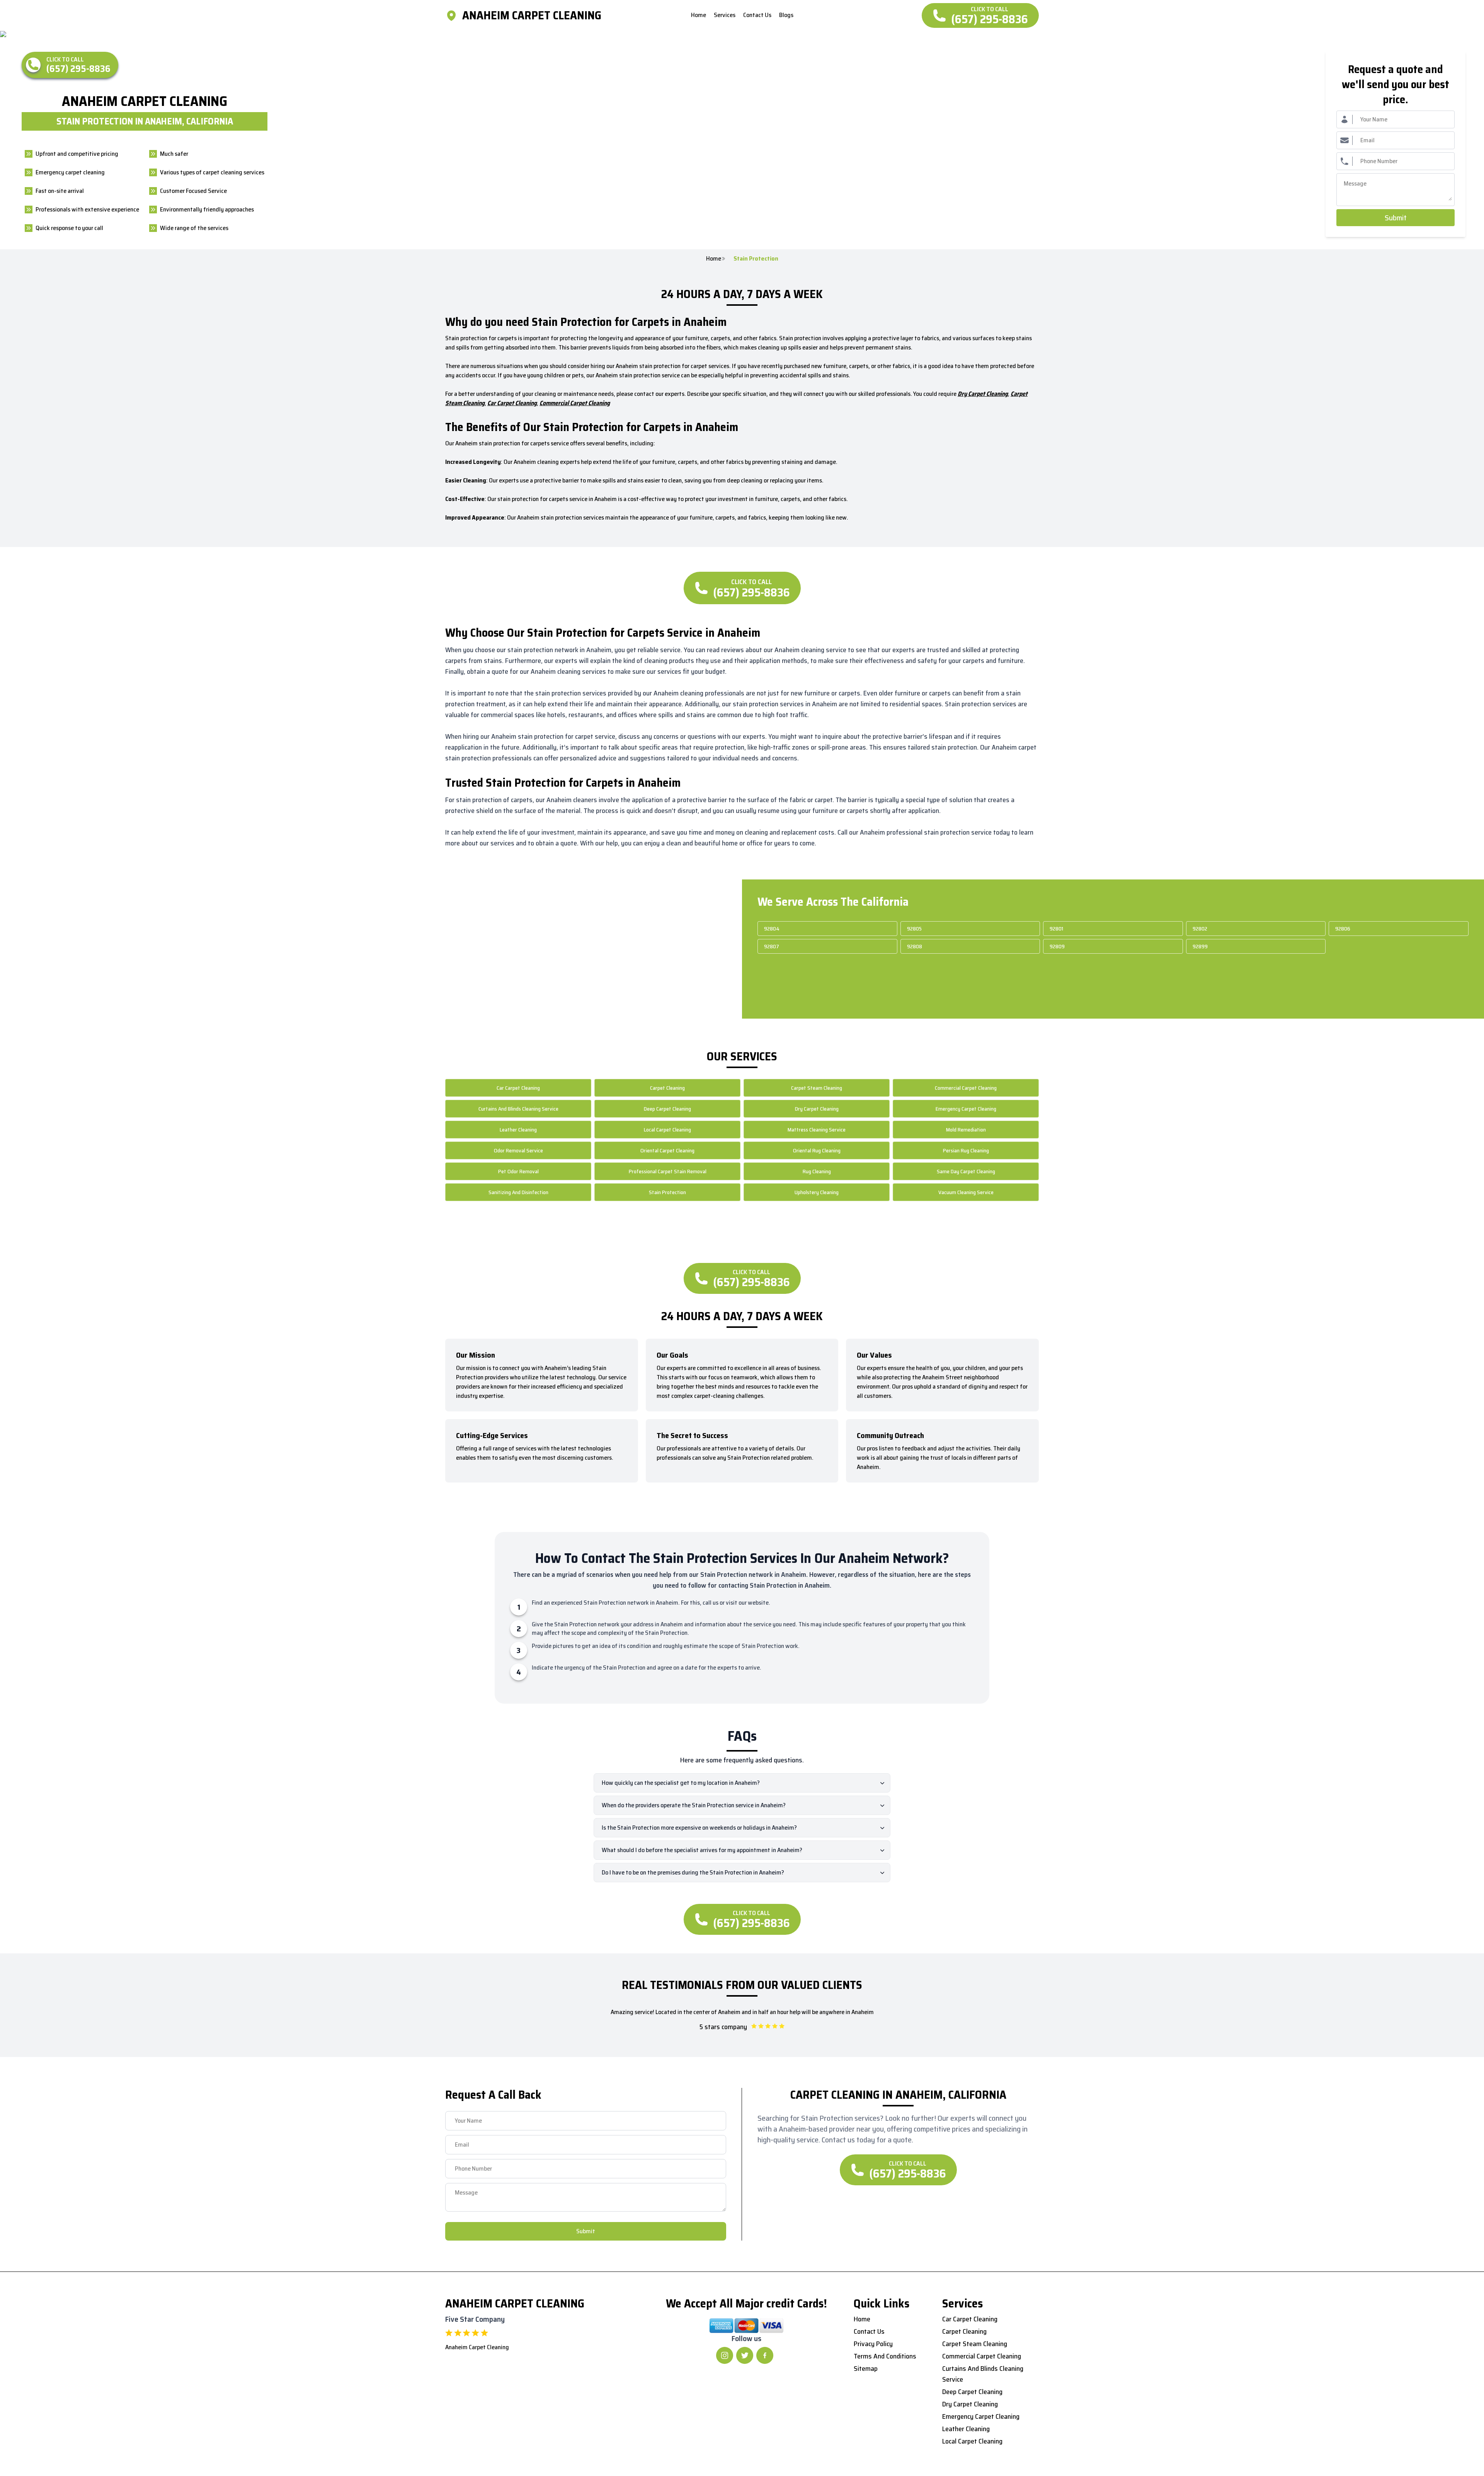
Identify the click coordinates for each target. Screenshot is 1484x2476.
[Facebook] (765, 2355)
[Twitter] (745, 2355)
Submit (1396, 218)
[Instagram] (725, 2355)
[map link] (454, 15)
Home (714, 259)
